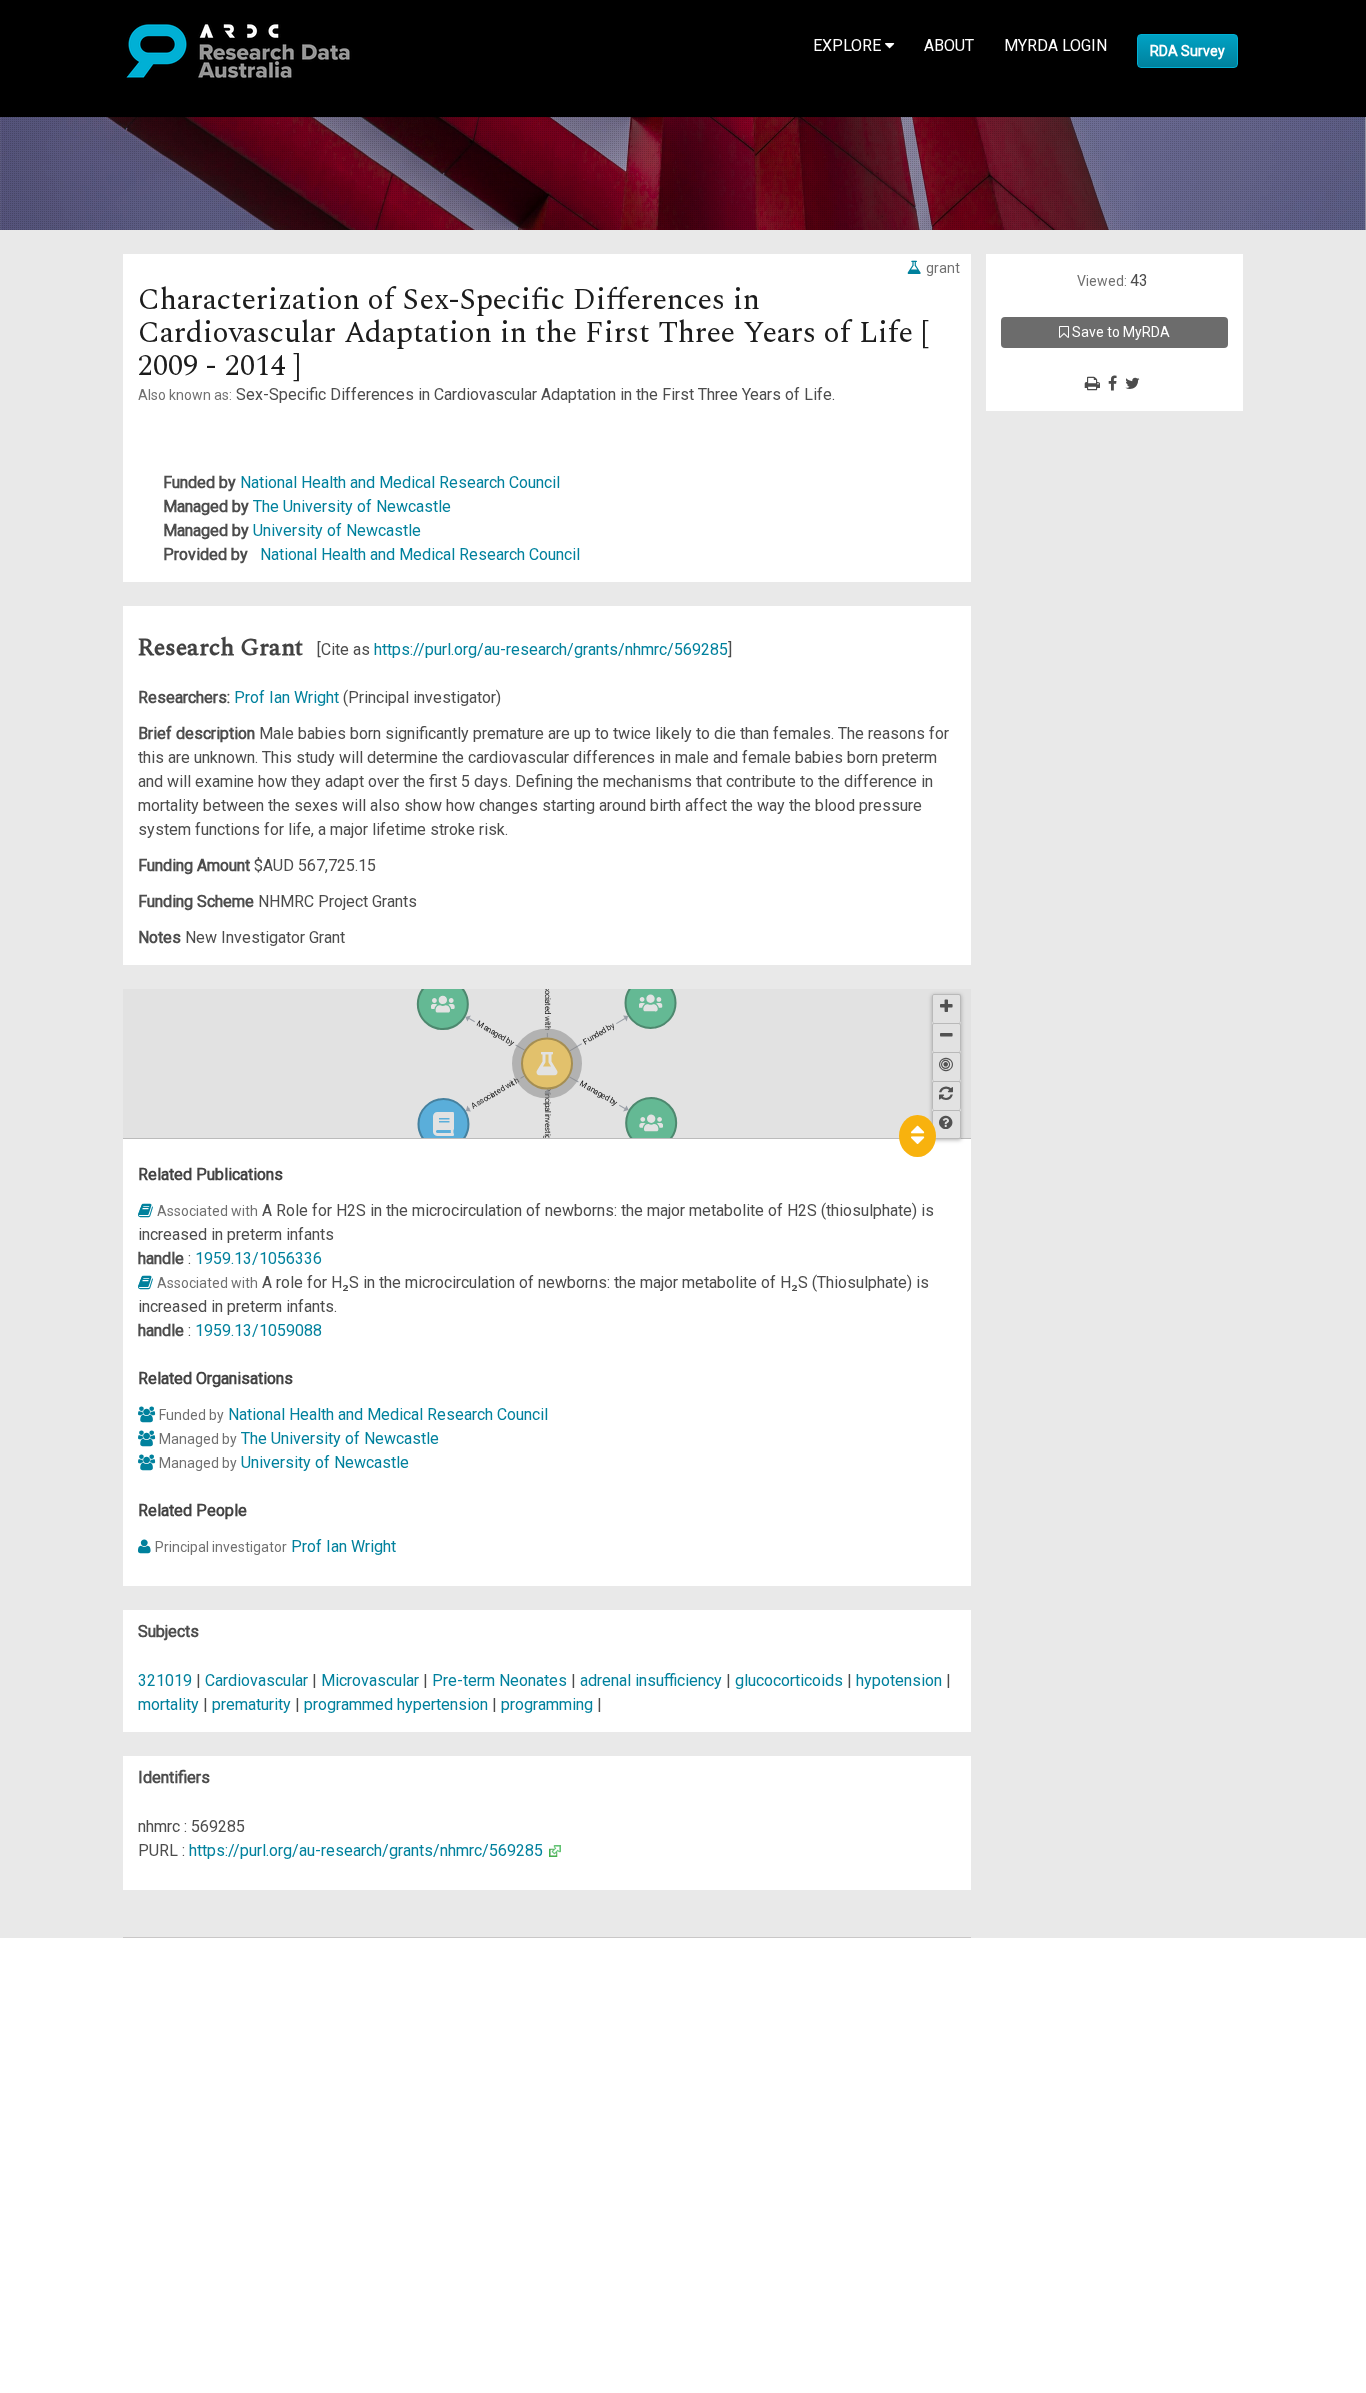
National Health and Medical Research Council (400, 482)
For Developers (116, 2045)
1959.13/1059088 (258, 1330)
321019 (165, 1680)
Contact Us (100, 1997)
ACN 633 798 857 (62, 2213)
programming (547, 1704)
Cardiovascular (256, 1680)
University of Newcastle (337, 530)
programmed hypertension (396, 1704)
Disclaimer (99, 2021)
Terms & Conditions (130, 2129)
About (949, 45)
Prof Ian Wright (288, 697)
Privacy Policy (112, 2153)
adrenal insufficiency (651, 1680)
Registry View (111, 2093)
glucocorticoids (789, 1680)
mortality (168, 1704)
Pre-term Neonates (499, 1680)
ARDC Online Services (139, 2069)
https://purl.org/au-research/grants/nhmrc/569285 (551, 649)
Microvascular (370, 1680)
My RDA (90, 1973)
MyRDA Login (1055, 45)
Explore (849, 45)
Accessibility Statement (145, 2177)
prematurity (251, 1704)
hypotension (899, 1680)
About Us (94, 1949)
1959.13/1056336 (258, 1258)
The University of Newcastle (352, 506)
